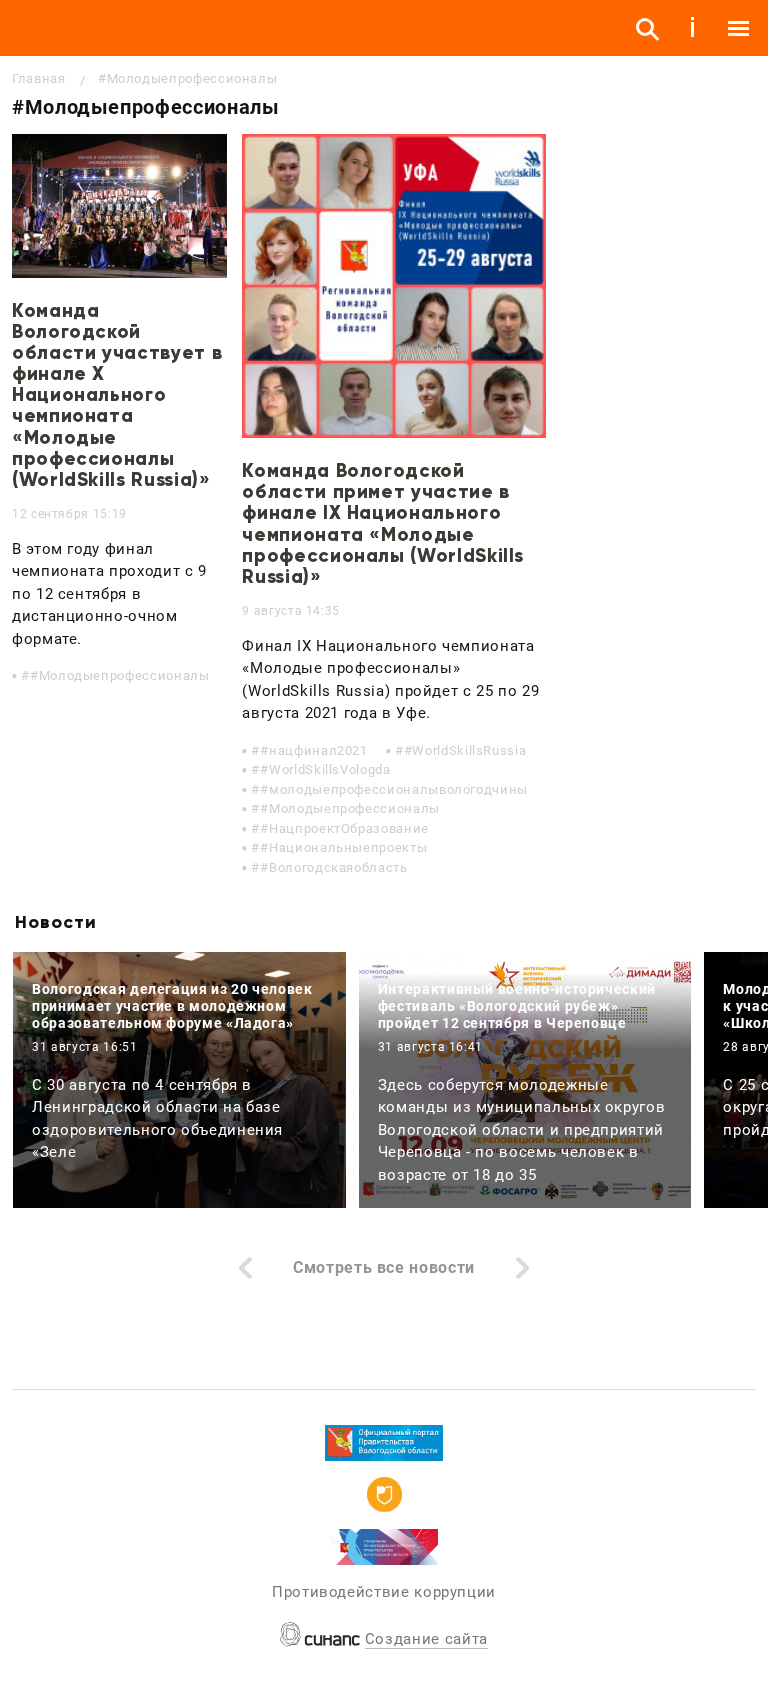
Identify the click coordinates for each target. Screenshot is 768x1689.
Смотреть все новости (384, 1267)
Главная (38, 78)
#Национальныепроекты (343, 847)
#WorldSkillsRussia (465, 750)
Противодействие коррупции (384, 1592)
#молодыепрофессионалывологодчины (393, 789)
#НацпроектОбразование (344, 828)
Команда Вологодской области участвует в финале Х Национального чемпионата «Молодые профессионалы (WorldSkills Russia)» (117, 395)
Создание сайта (426, 1639)
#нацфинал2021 (313, 750)
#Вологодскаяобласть (333, 867)
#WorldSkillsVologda (325, 769)
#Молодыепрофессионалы (119, 675)
